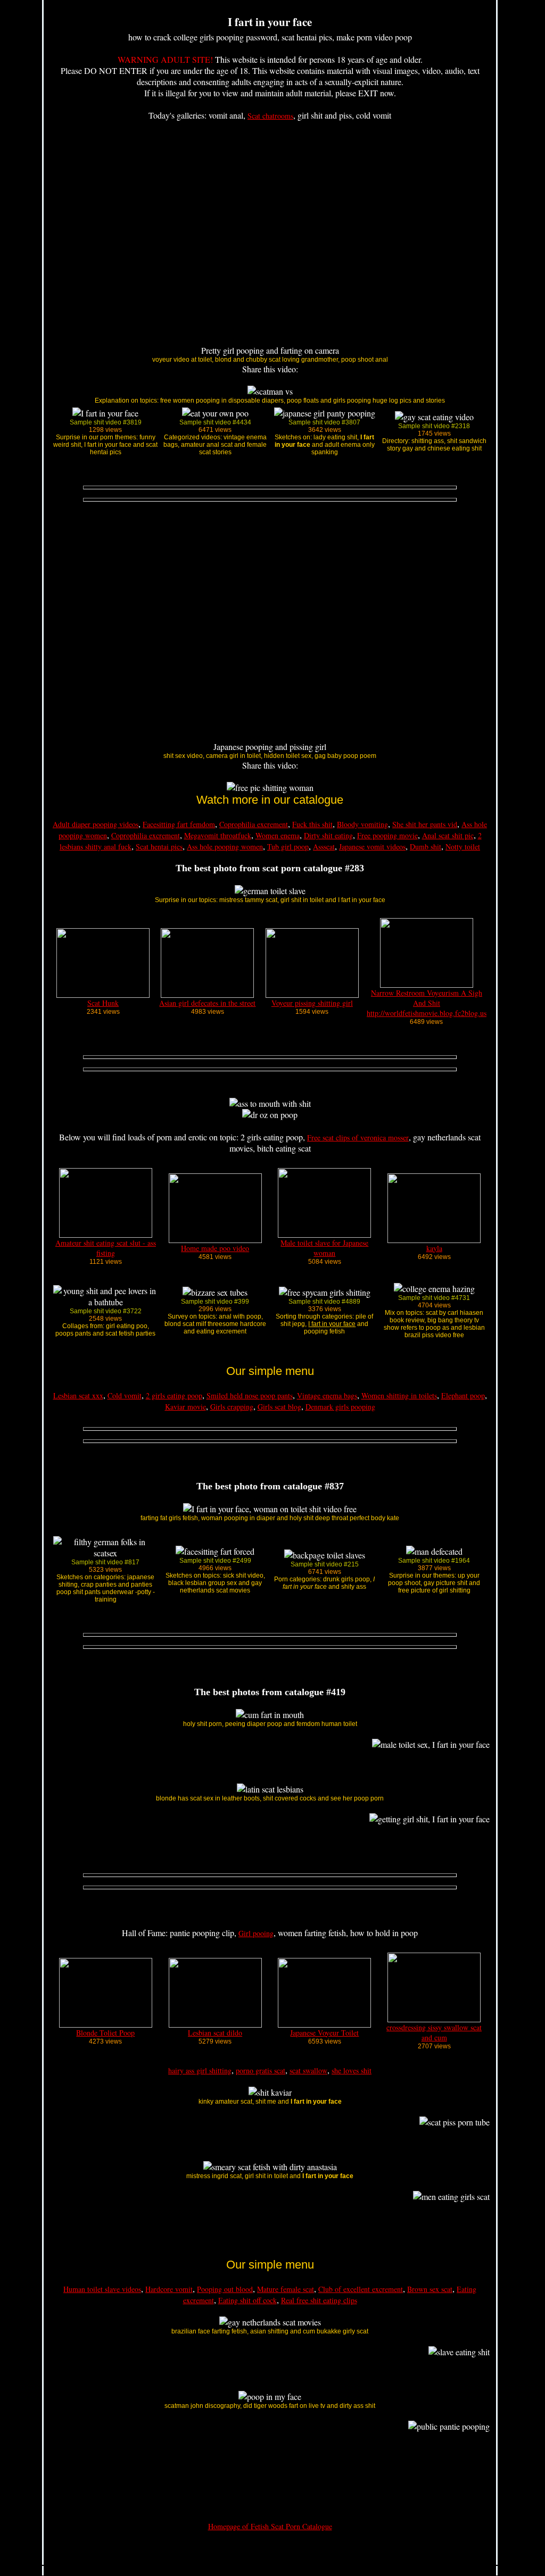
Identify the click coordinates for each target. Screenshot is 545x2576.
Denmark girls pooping (340, 1407)
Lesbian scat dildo (215, 2033)
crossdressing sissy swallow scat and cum (434, 2032)
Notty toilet (463, 847)
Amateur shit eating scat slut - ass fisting (106, 1248)
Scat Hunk (103, 1003)
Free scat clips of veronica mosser (358, 1137)
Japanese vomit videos (372, 847)
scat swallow (308, 2070)
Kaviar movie (185, 1407)
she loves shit (352, 2070)
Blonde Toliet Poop (105, 2033)
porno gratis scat (261, 2070)
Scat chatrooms (270, 116)
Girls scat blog (279, 1407)
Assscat (324, 847)
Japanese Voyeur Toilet (324, 2033)
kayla (434, 1248)
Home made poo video (215, 1248)
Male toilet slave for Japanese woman (324, 1248)
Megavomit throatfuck (218, 835)
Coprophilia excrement (254, 824)
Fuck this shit (312, 824)
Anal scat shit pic (448, 835)
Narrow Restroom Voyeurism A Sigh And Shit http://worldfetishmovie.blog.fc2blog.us (427, 1003)
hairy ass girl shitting (200, 2070)
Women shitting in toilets (399, 1395)
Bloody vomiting (362, 824)
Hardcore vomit (169, 2289)
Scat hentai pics (159, 847)
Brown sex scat (430, 2289)
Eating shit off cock (247, 2300)
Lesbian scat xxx (78, 1395)
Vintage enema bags (327, 1395)
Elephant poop (463, 1395)
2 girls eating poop (174, 1395)
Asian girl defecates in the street (207, 1003)
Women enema (278, 835)
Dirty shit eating (328, 835)
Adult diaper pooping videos (96, 824)
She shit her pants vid (425, 824)
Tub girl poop (288, 847)
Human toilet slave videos (102, 2289)
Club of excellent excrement (361, 2289)
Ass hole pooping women (225, 847)
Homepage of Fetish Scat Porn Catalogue (270, 2526)
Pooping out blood (225, 2289)
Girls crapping (232, 1407)
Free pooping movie (387, 835)
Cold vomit (125, 1395)
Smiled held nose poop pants (250, 1395)
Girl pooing (256, 1933)
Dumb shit (426, 847)
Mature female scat (286, 2289)
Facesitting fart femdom (179, 824)
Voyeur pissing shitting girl (312, 1003)
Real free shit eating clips (319, 2300)
